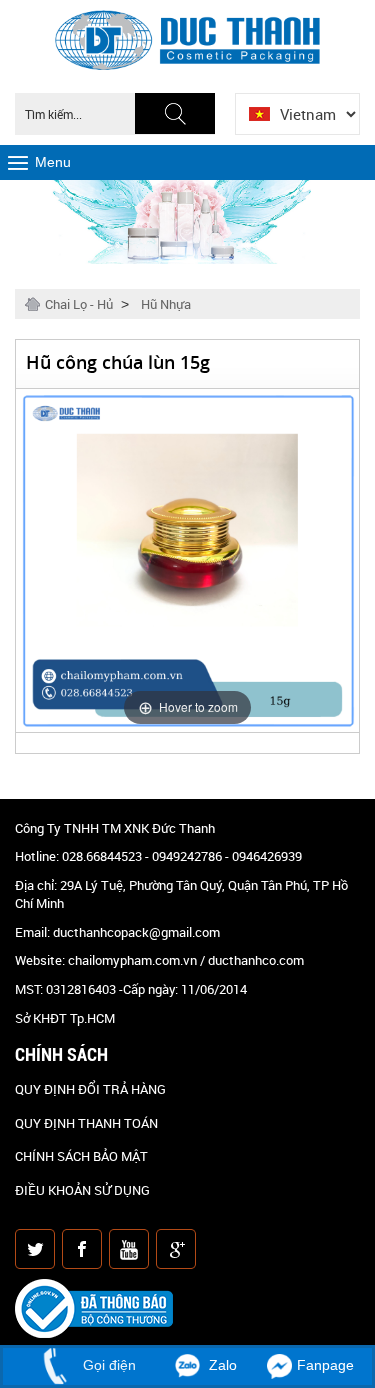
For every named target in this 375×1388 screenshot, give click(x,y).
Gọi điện (107, 1365)
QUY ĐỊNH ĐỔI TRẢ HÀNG (90, 1089)
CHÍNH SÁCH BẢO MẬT (81, 1156)
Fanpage (325, 1365)
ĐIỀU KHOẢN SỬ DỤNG (82, 1190)
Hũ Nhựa (166, 304)
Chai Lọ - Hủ (79, 304)
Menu (53, 162)
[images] (37, 1252)
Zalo (221, 1365)
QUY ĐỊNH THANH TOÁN (86, 1123)
